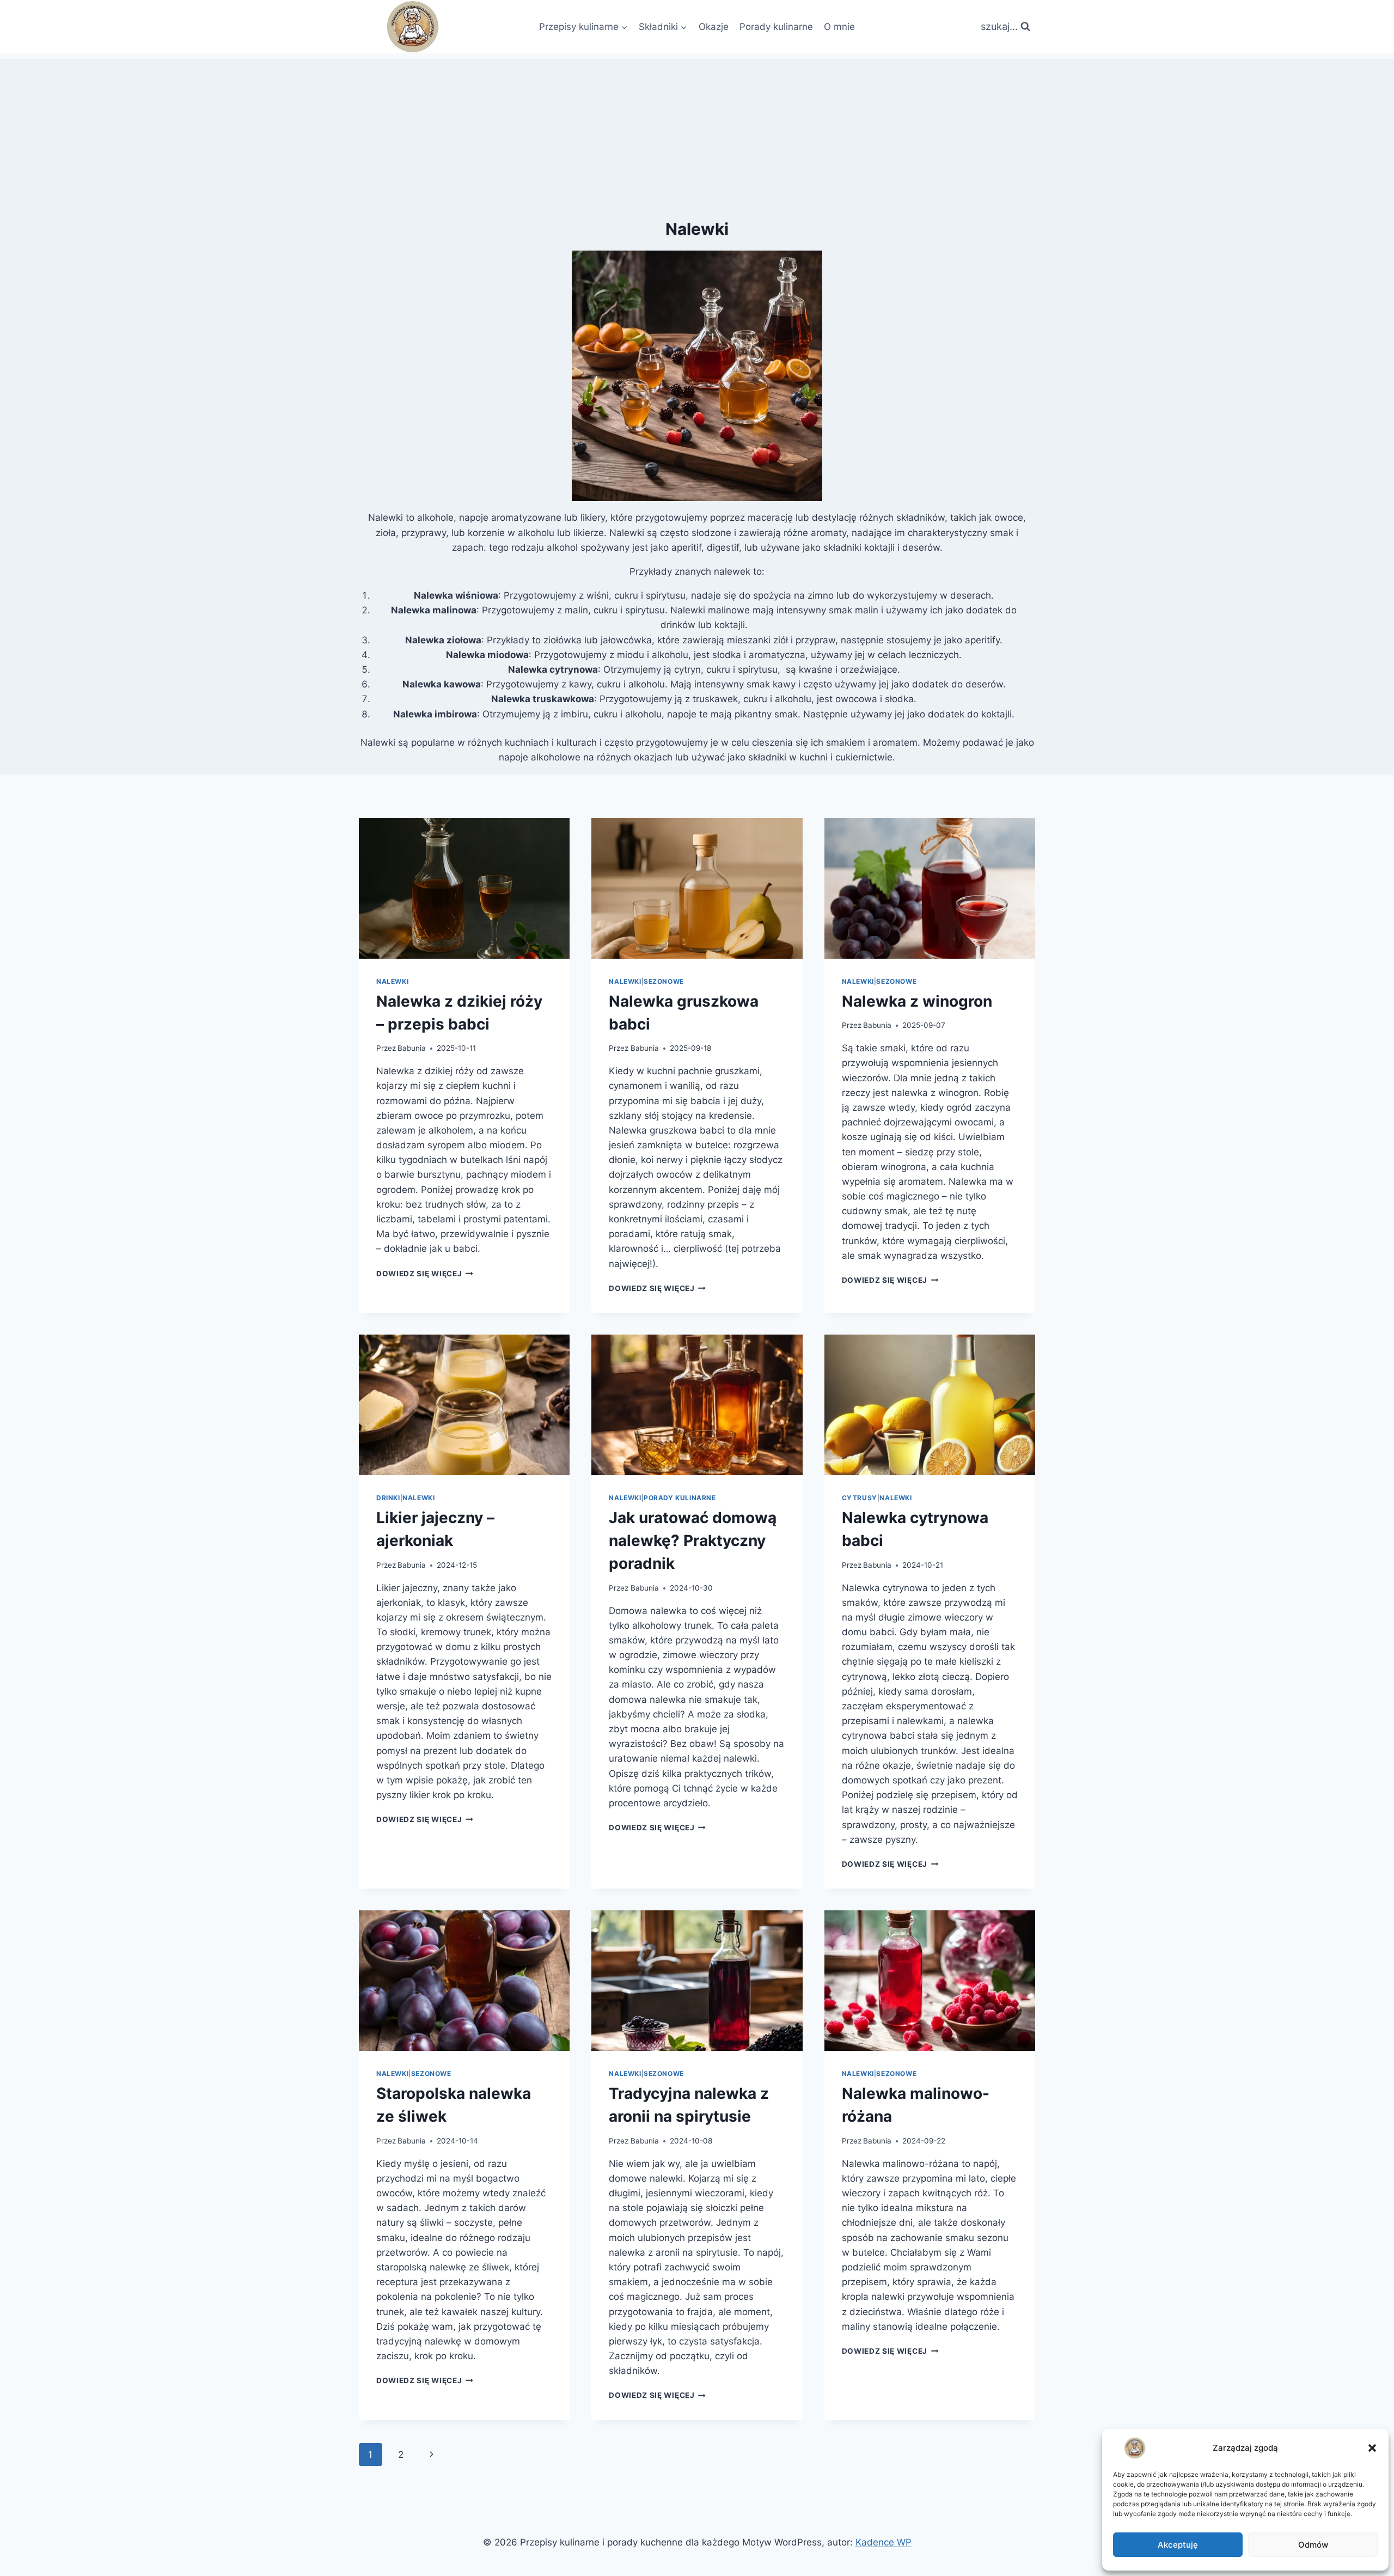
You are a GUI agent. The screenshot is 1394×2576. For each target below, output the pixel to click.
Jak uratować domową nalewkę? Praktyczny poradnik (693, 1540)
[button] (1372, 2448)
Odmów (1313, 2545)
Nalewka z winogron (917, 1001)
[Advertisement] (697, 135)
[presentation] (464, 888)
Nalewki (392, 981)
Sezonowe (664, 981)
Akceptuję (1178, 2545)
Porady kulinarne (776, 27)
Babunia (412, 1048)
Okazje (714, 27)
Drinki (388, 1498)
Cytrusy (860, 1498)
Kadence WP (884, 2542)
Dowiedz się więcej (425, 1274)
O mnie (839, 27)
